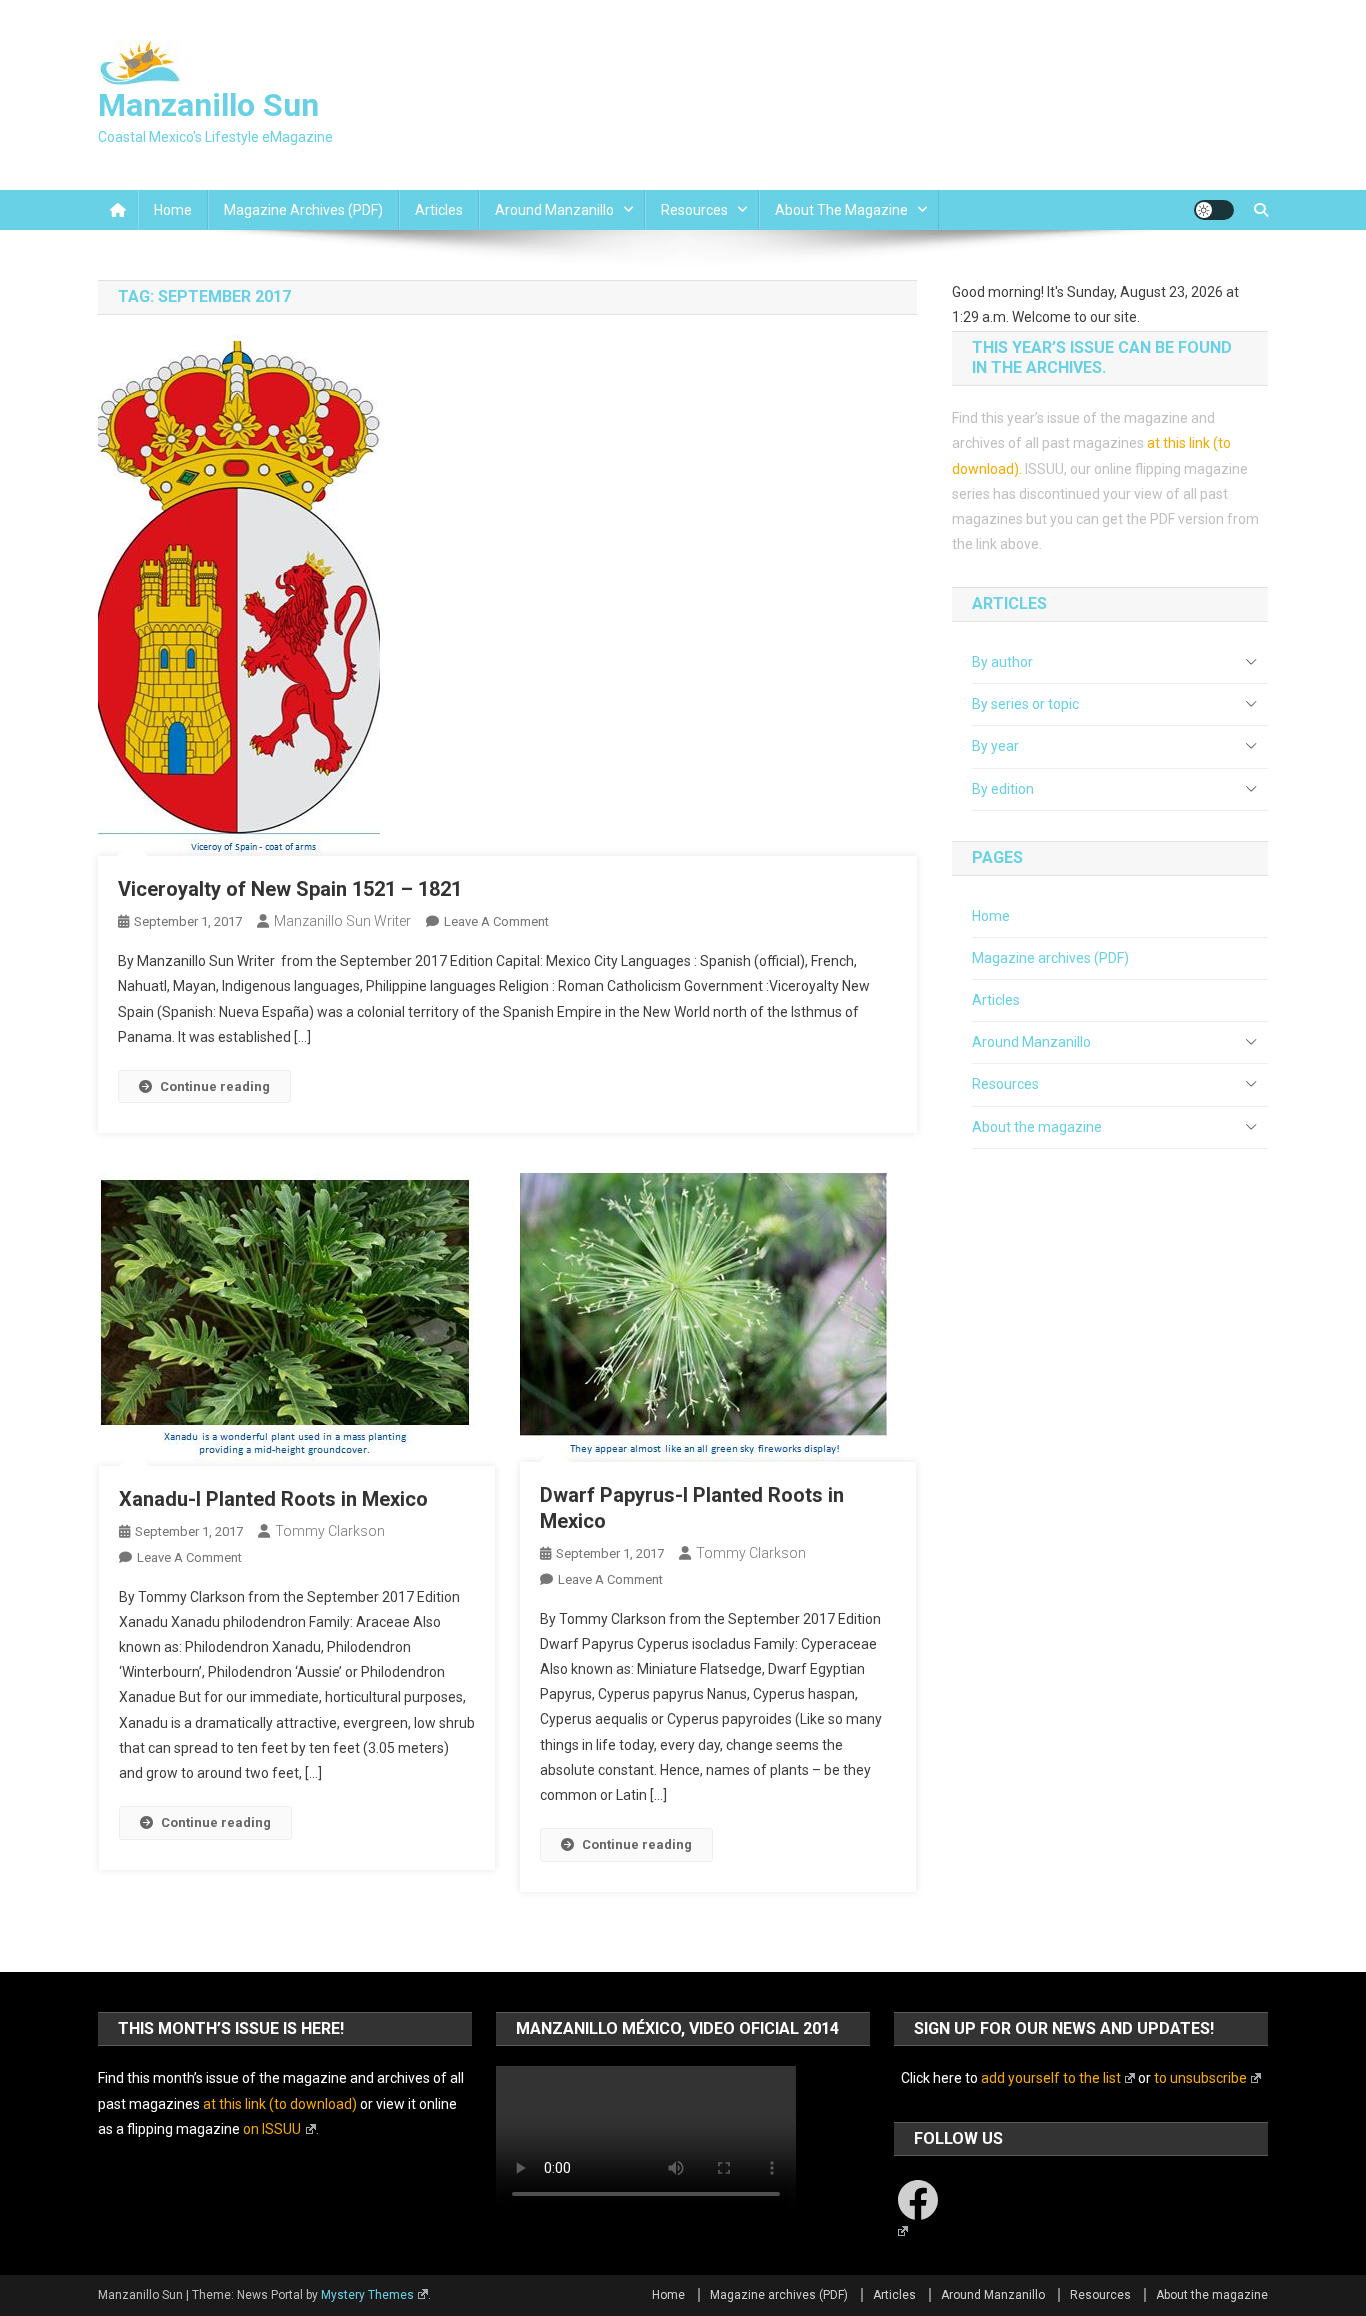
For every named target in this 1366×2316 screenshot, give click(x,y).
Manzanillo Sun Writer (342, 921)
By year (995, 746)
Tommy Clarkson (330, 1531)
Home (173, 210)
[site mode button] (1214, 210)
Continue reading (215, 1086)
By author (1002, 662)
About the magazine (841, 210)
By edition (1003, 789)
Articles (439, 210)
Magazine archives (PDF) (303, 210)
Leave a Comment (496, 921)
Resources (694, 210)
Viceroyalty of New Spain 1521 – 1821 (290, 889)
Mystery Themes (367, 2295)
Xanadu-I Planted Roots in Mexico (273, 1499)
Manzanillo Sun (208, 105)
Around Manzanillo (554, 210)
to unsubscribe (1200, 2078)
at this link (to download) (280, 2104)
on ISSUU (272, 2129)
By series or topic (1025, 704)
